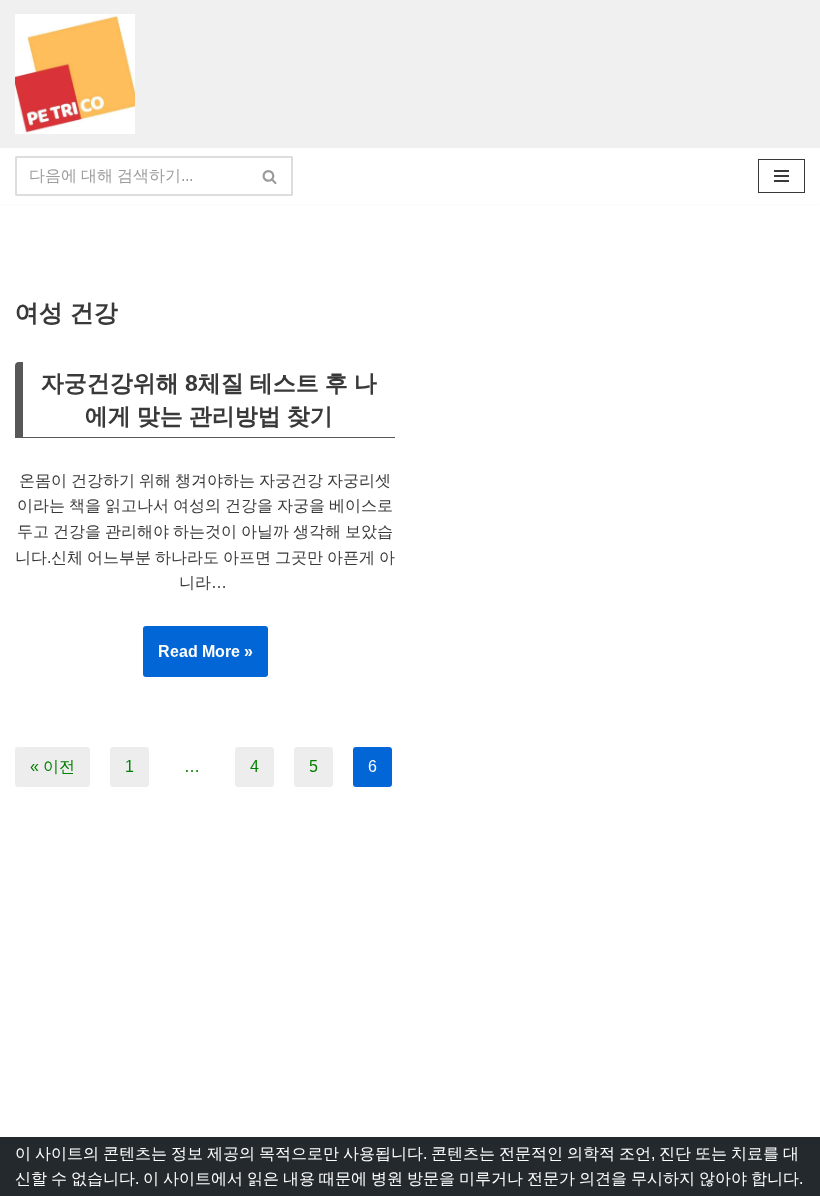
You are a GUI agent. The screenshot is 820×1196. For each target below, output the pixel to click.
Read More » (198, 660)
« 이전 (52, 766)
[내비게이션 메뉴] (781, 176)
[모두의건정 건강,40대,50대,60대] (80, 74)
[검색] (270, 176)
